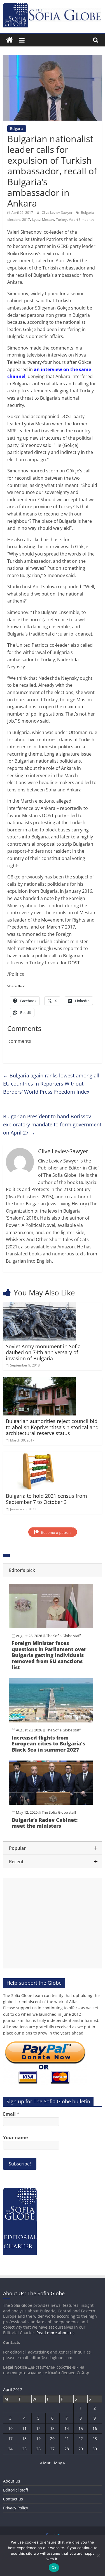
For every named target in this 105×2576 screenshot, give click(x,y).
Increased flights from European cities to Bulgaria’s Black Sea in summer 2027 (48, 1744)
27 (52, 2449)
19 (38, 2438)
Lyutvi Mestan (43, 220)
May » (60, 2463)
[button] (53, 1570)
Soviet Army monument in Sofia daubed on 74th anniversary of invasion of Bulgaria (43, 1352)
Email (11, 2114)
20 (52, 2438)
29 (81, 2449)
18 (24, 2438)
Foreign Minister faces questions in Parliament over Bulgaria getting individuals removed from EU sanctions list (49, 1655)
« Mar (45, 2463)
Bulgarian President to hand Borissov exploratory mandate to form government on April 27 (52, 1124)
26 (38, 2449)
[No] (98, 2556)
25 (24, 2449)
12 (38, 2428)
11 (24, 2428)
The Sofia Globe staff (63, 1636)
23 (95, 2438)
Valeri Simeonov (81, 220)
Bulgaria (17, 129)
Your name (15, 2137)
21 (67, 2438)
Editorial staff (16, 2490)
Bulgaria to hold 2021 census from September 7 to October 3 (46, 1499)
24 (10, 2449)
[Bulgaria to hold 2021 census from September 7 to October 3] (40, 1455)
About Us (12, 2481)
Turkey (61, 220)
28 (67, 2449)
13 (52, 2428)
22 (81, 2438)
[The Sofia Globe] (9, 40)
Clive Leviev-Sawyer (58, 213)
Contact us (13, 2499)
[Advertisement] (53, 1923)
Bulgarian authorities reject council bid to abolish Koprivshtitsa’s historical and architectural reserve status (52, 1427)
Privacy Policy (16, 2508)
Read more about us (55, 2333)
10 (10, 2428)
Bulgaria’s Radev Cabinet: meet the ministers (45, 1823)
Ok (54, 2568)
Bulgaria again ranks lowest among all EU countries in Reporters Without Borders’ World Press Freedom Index (51, 1084)
